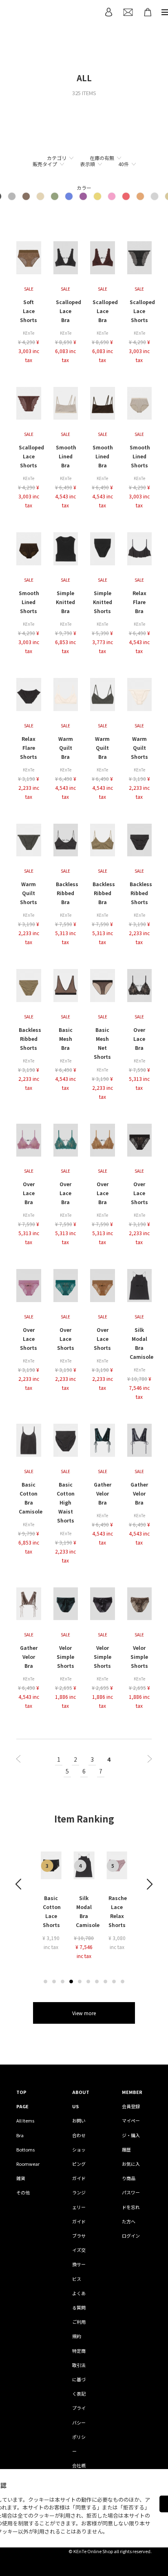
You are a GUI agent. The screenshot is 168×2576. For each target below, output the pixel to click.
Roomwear (28, 2164)
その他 (23, 2192)
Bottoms (25, 2149)
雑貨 (21, 2178)
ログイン (131, 2236)
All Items (25, 2120)
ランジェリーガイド (79, 2207)
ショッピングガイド (79, 2164)
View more (84, 2013)
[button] (45, 1981)
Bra (20, 2135)
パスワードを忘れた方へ (131, 2207)
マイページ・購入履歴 (131, 2135)
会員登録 (131, 2106)
